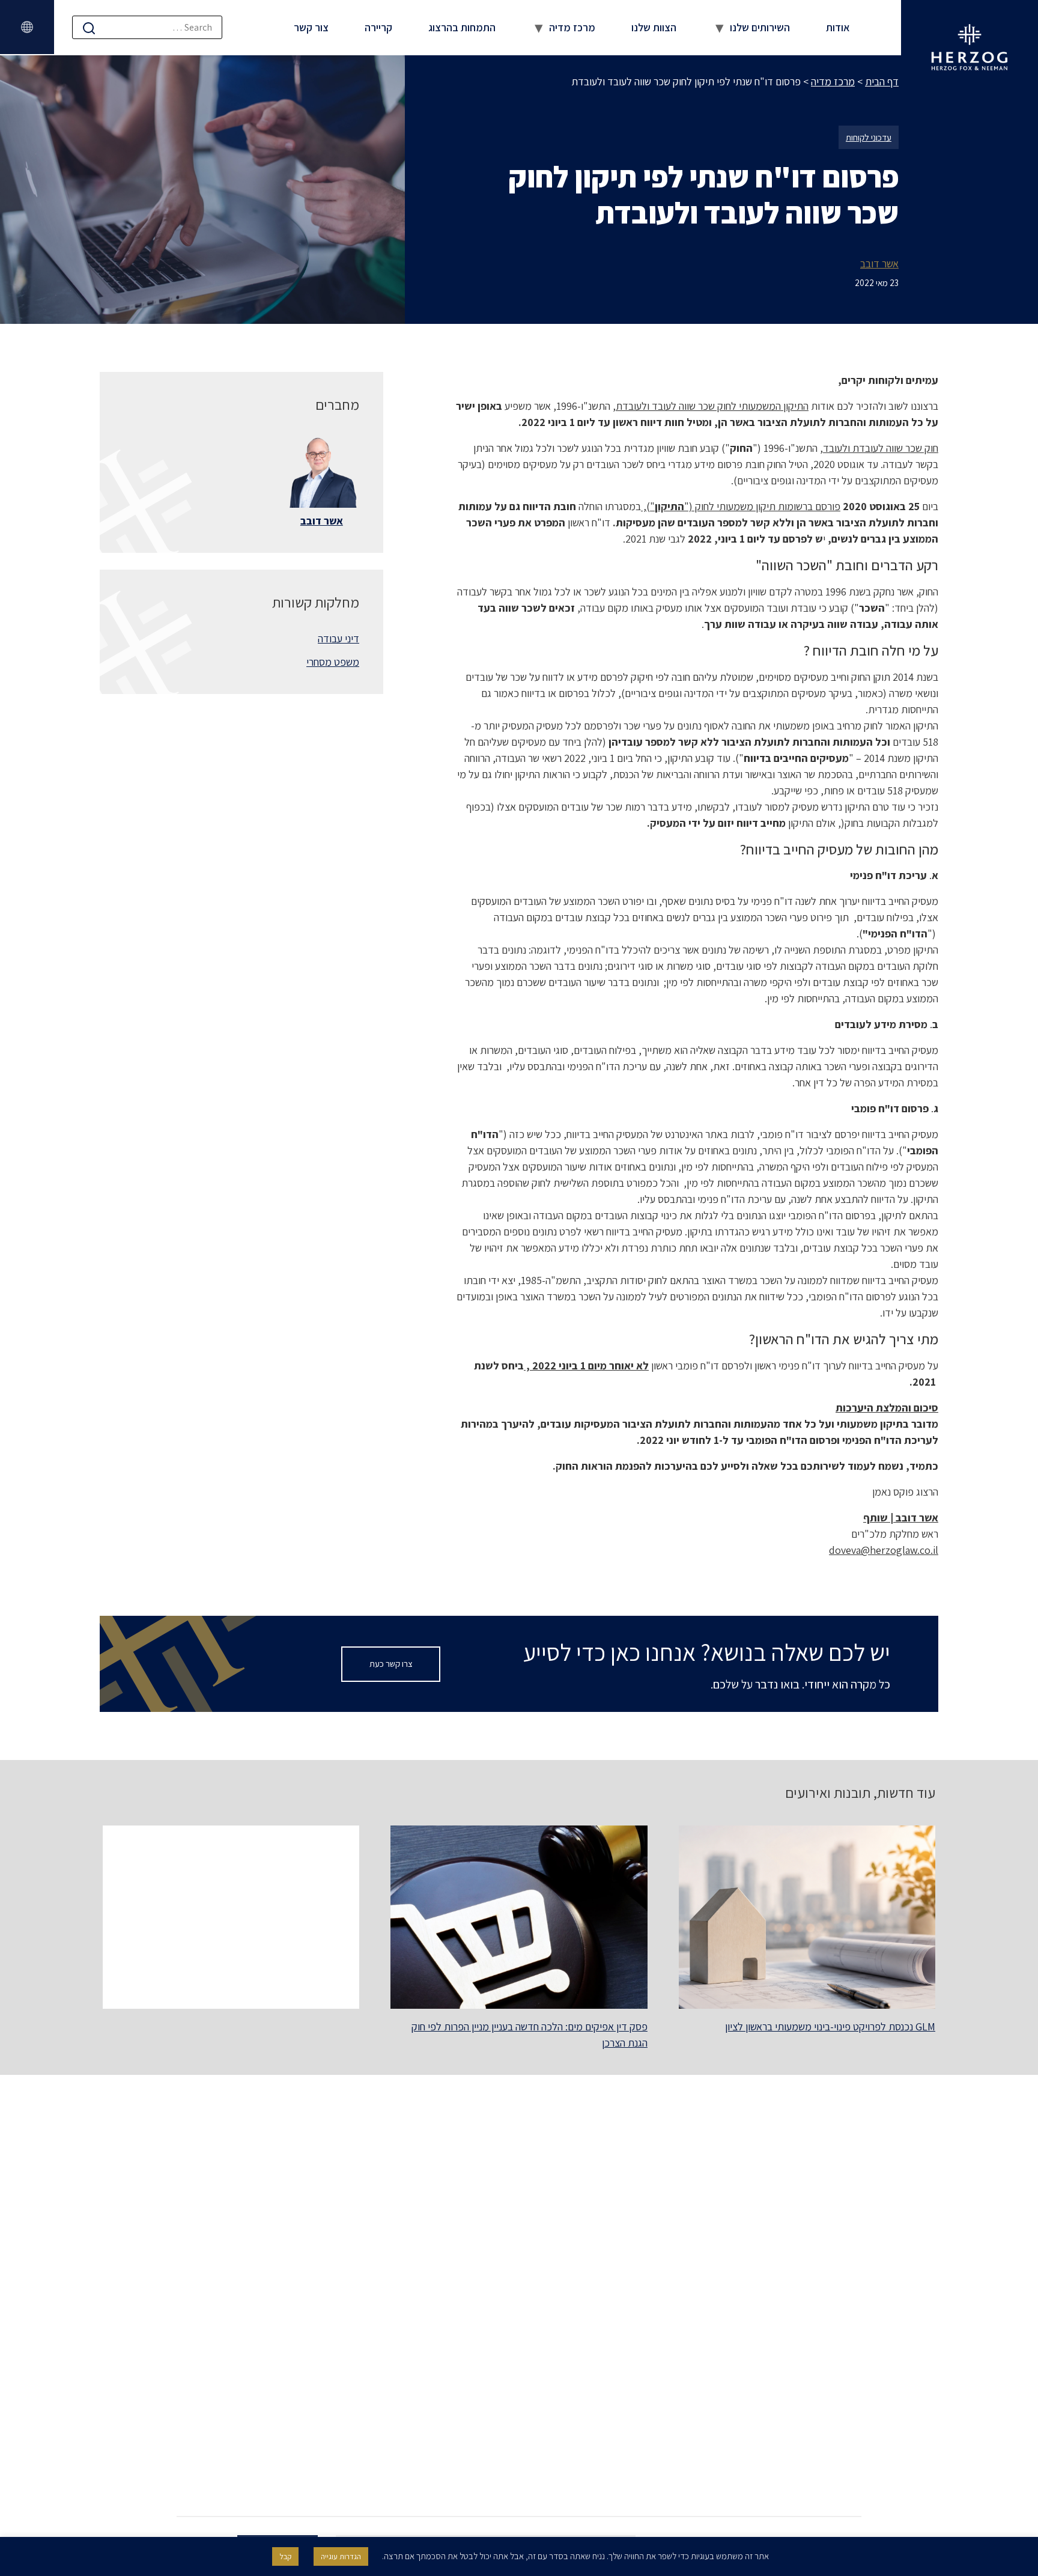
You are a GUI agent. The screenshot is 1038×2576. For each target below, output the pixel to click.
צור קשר (311, 27)
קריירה (378, 27)
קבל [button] (285, 2556)
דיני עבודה (338, 638)
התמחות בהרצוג (462, 27)
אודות (838, 27)
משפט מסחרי (333, 662)
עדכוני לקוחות (869, 137)
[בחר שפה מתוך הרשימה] (27, 27)
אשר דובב (879, 263)
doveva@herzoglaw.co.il (884, 1550)
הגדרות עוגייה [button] (341, 2556)
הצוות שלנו (654, 27)
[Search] (89, 28)
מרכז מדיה (572, 27)
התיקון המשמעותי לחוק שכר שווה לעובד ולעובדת (712, 406)
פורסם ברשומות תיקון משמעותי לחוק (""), (741, 506)
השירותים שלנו (760, 27)
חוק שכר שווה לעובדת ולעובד (881, 448)
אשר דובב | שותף (901, 1518)
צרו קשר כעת (391, 1664)
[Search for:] (147, 27)
